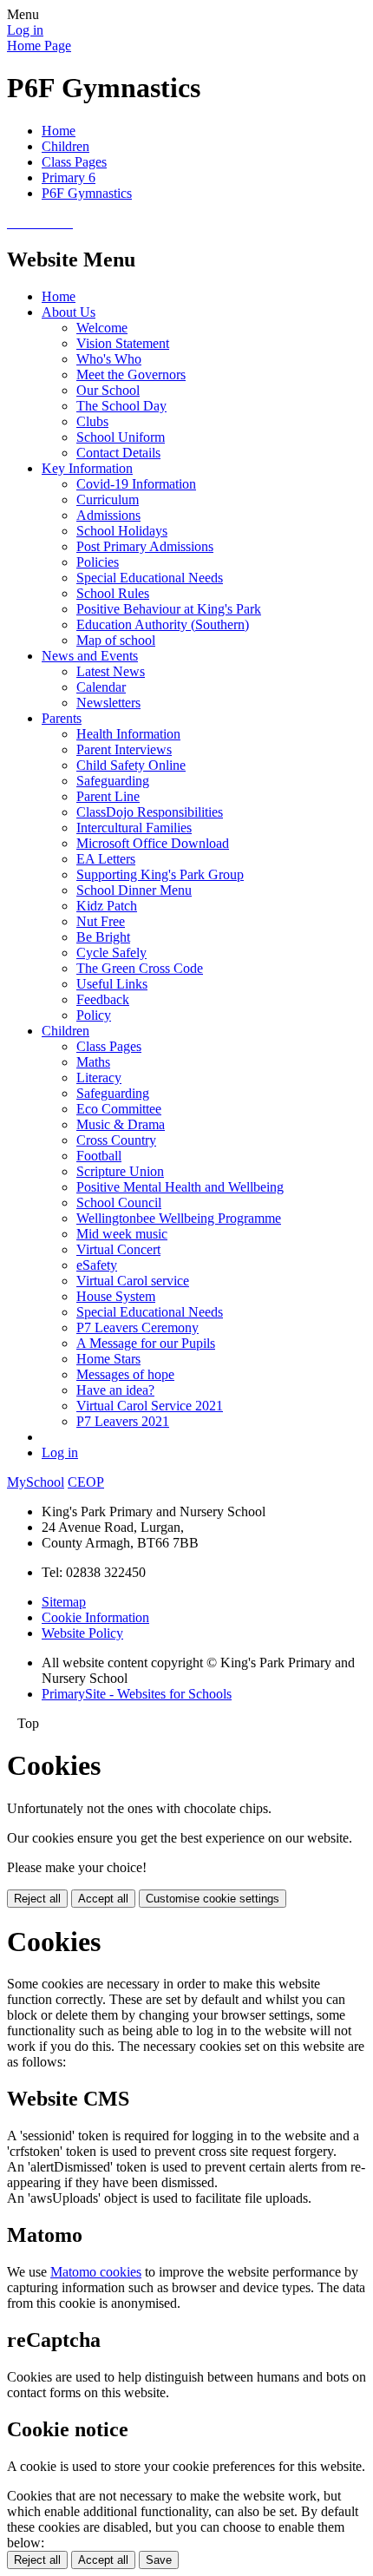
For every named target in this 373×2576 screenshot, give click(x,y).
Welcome (102, 328)
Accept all (103, 1899)
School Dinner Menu (134, 890)
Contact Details (118, 453)
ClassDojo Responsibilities (150, 812)
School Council (119, 1203)
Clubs (92, 421)
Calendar (101, 687)
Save (159, 2560)
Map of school (116, 640)
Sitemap (64, 1602)
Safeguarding (113, 781)
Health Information (128, 734)
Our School (108, 390)
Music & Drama (121, 1124)
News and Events (90, 656)
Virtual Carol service (133, 1281)
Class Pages (74, 162)
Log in (25, 30)
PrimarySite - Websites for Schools (137, 1694)
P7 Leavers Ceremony (137, 1327)
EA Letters (106, 859)
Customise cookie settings (213, 1899)
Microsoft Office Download (153, 843)
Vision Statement (123, 343)
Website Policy (82, 1633)
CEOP (86, 1482)
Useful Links (112, 984)
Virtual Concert (118, 1249)
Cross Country (116, 1140)
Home (59, 131)
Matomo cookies (96, 2272)
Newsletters (108, 703)
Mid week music (122, 1234)
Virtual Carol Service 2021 (150, 1406)
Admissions (108, 515)
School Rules (113, 593)
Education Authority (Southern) (163, 624)
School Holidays (122, 531)
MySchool (36, 1482)
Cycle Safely (111, 953)
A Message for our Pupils (146, 1343)
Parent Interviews (124, 749)
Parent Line (108, 796)
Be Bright (103, 937)
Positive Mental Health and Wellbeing (180, 1187)
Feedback (103, 999)
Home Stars (108, 1359)
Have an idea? (115, 1390)
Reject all (37, 1899)
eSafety (97, 1265)
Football (99, 1156)
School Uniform (121, 437)
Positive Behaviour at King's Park (169, 609)
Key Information (87, 468)
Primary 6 (69, 177)
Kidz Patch (107, 906)
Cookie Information (95, 1617)
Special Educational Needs (150, 578)
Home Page (39, 46)
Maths (93, 1062)
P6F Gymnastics (87, 193)
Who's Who (109, 359)
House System (116, 1296)
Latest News (111, 671)
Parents (62, 718)
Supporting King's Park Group (160, 874)
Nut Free (101, 921)
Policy (94, 1015)
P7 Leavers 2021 (123, 1421)
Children (65, 146)
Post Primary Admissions (145, 546)
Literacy (99, 1078)
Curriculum (108, 499)
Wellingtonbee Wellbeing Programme (179, 1218)
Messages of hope (125, 1374)
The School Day (121, 406)
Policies (98, 562)
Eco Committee (119, 1109)
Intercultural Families (134, 828)
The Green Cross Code (140, 968)
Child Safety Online (131, 765)
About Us (69, 312)
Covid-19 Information (136, 484)
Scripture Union (120, 1171)
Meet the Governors (131, 375)
